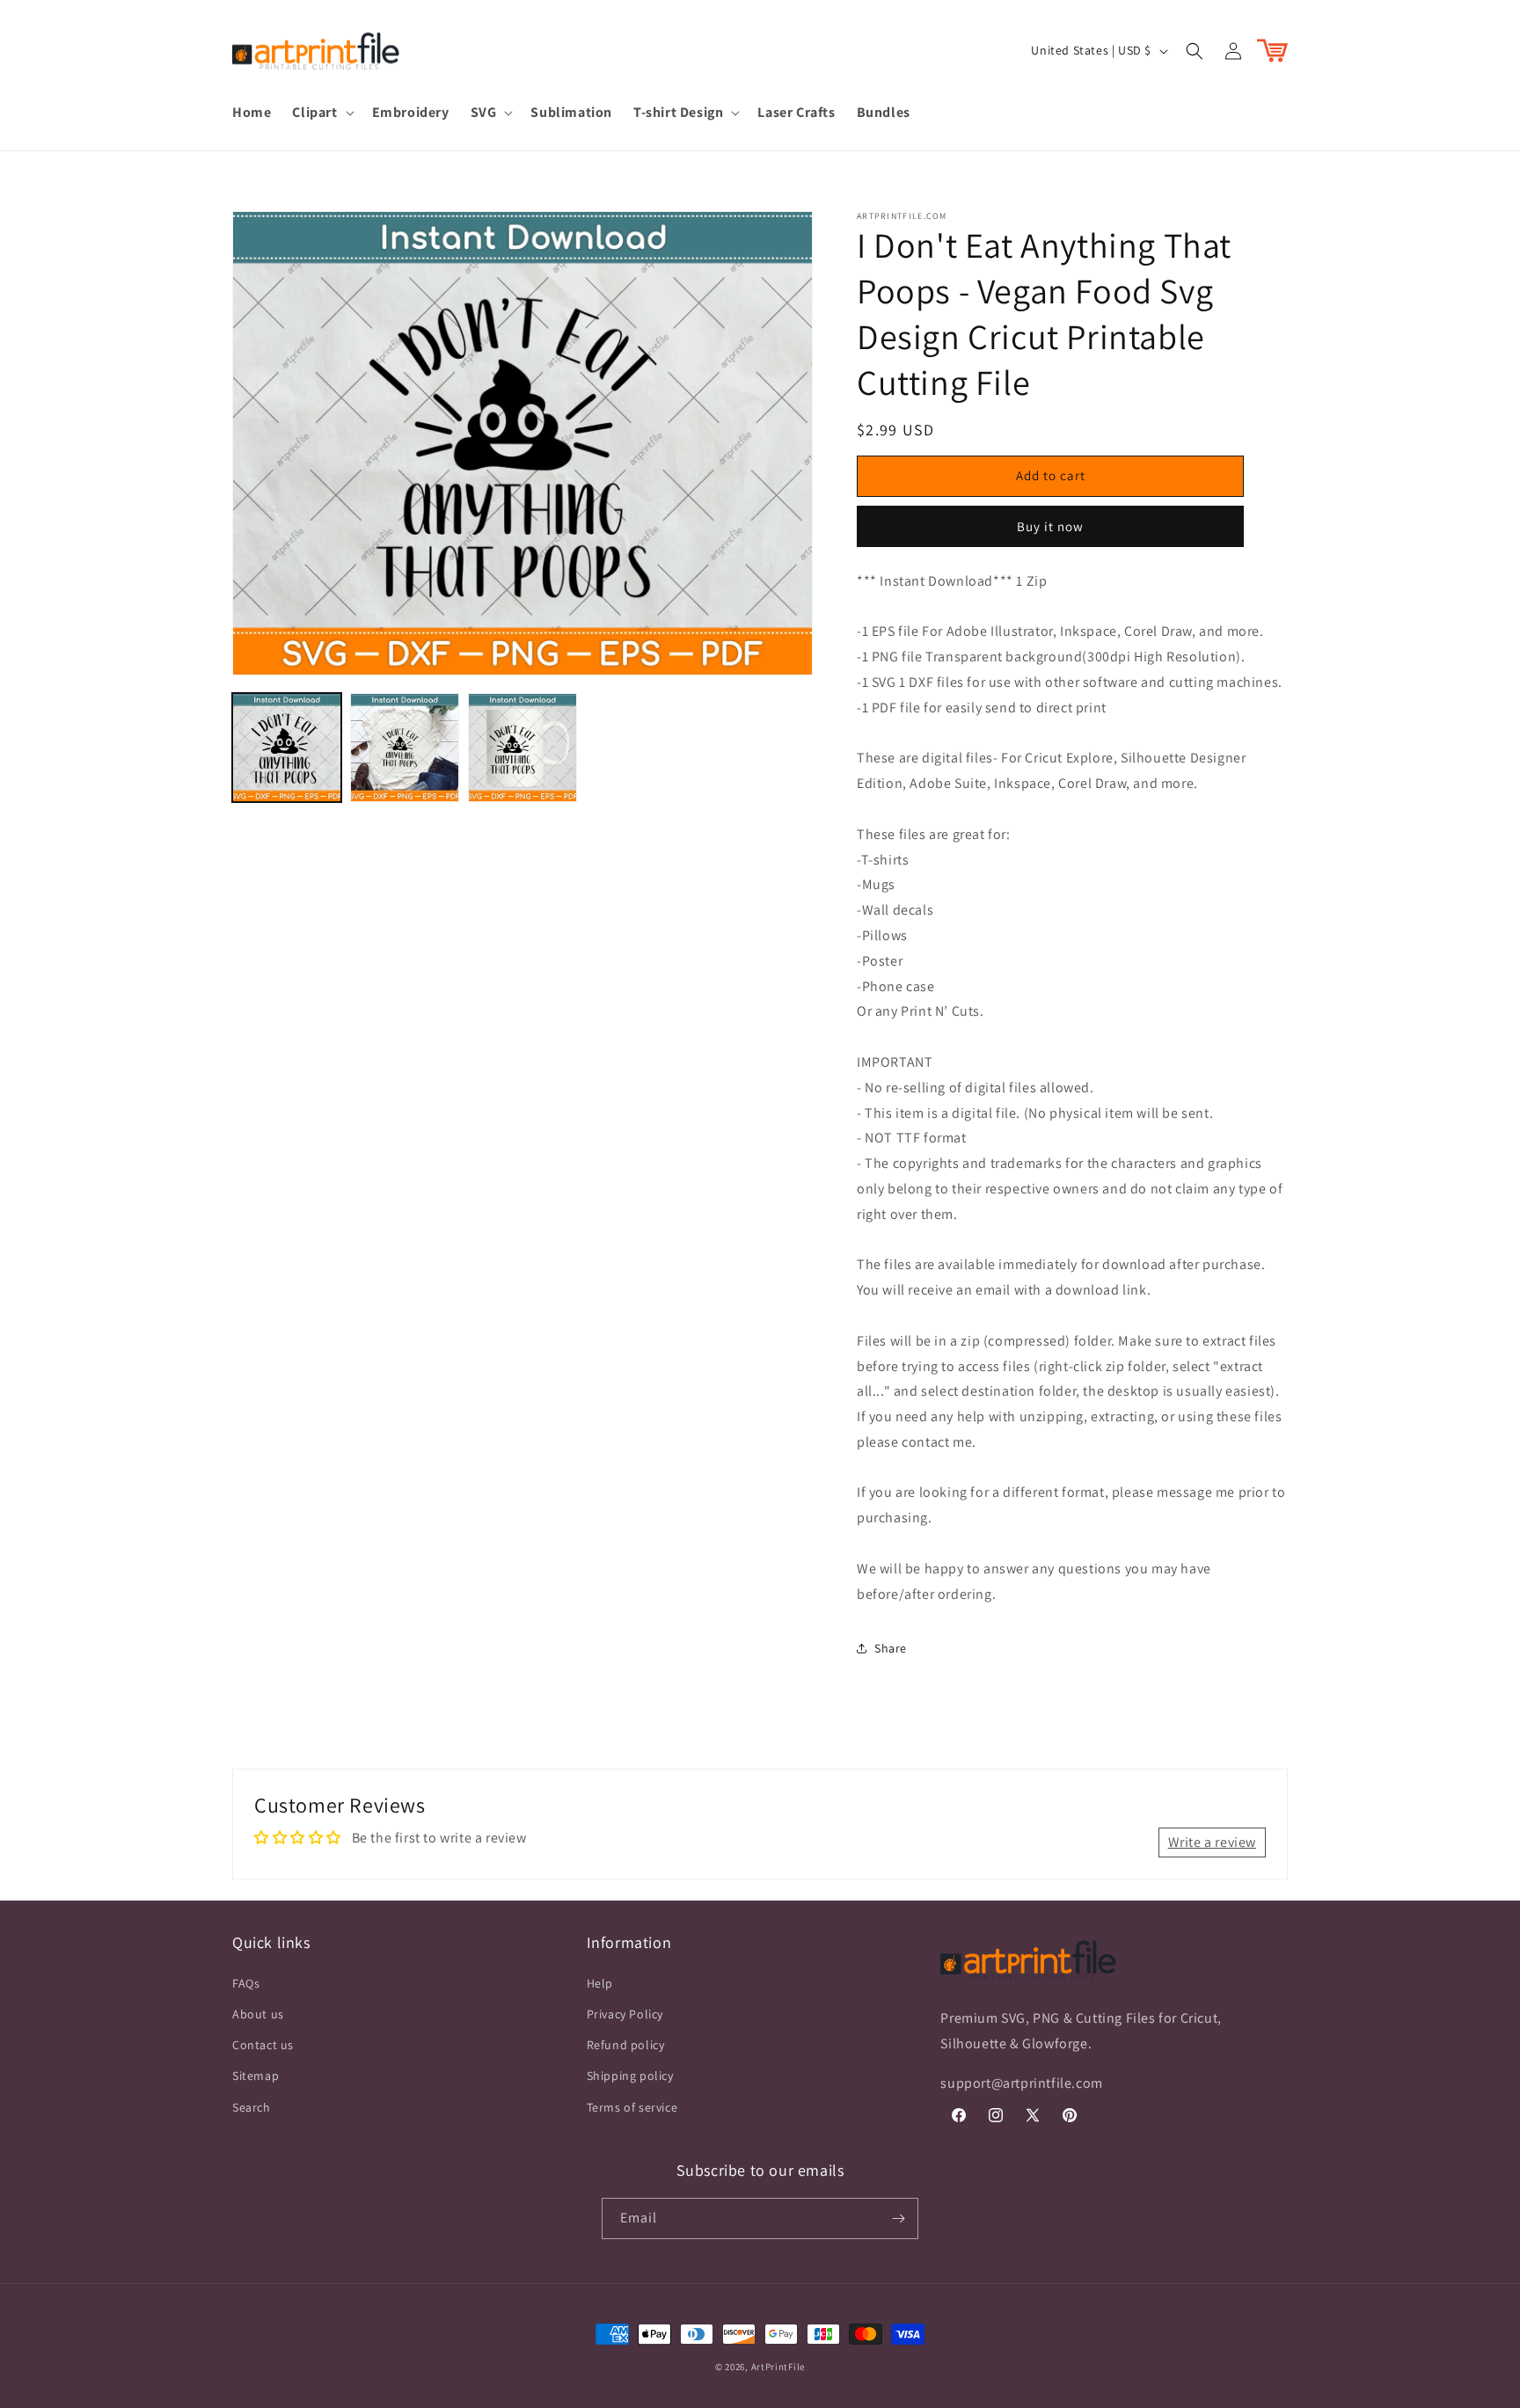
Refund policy (626, 2045)
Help (600, 1983)
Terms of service (632, 2107)
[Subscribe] (898, 2218)
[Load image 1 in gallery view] (287, 748)
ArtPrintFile (778, 2367)
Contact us (263, 2045)
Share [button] (891, 1648)
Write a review (1212, 1842)
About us (258, 2014)
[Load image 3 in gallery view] (522, 748)
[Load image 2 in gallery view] (405, 748)
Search (252, 2107)
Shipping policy (630, 2076)
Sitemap (256, 2076)
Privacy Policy (625, 2014)
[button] (321, 113)
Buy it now (1050, 526)
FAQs (246, 1983)
